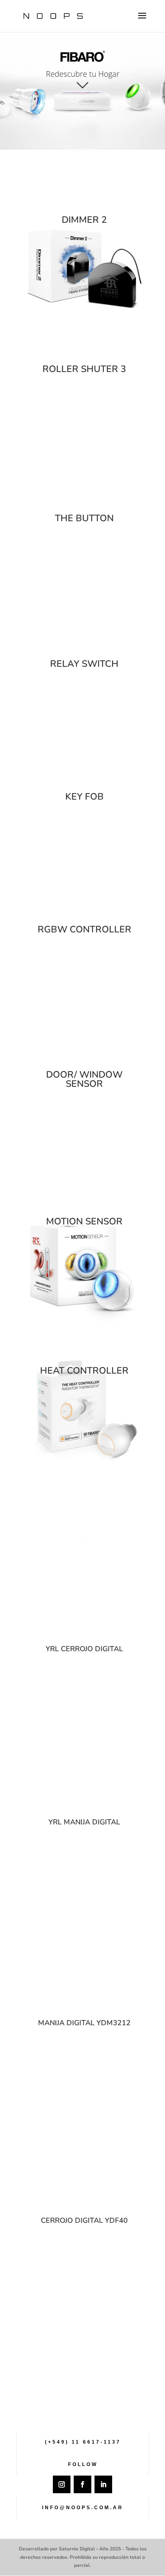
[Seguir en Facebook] (82, 2484)
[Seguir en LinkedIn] (103, 2484)
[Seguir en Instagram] (62, 2484)
